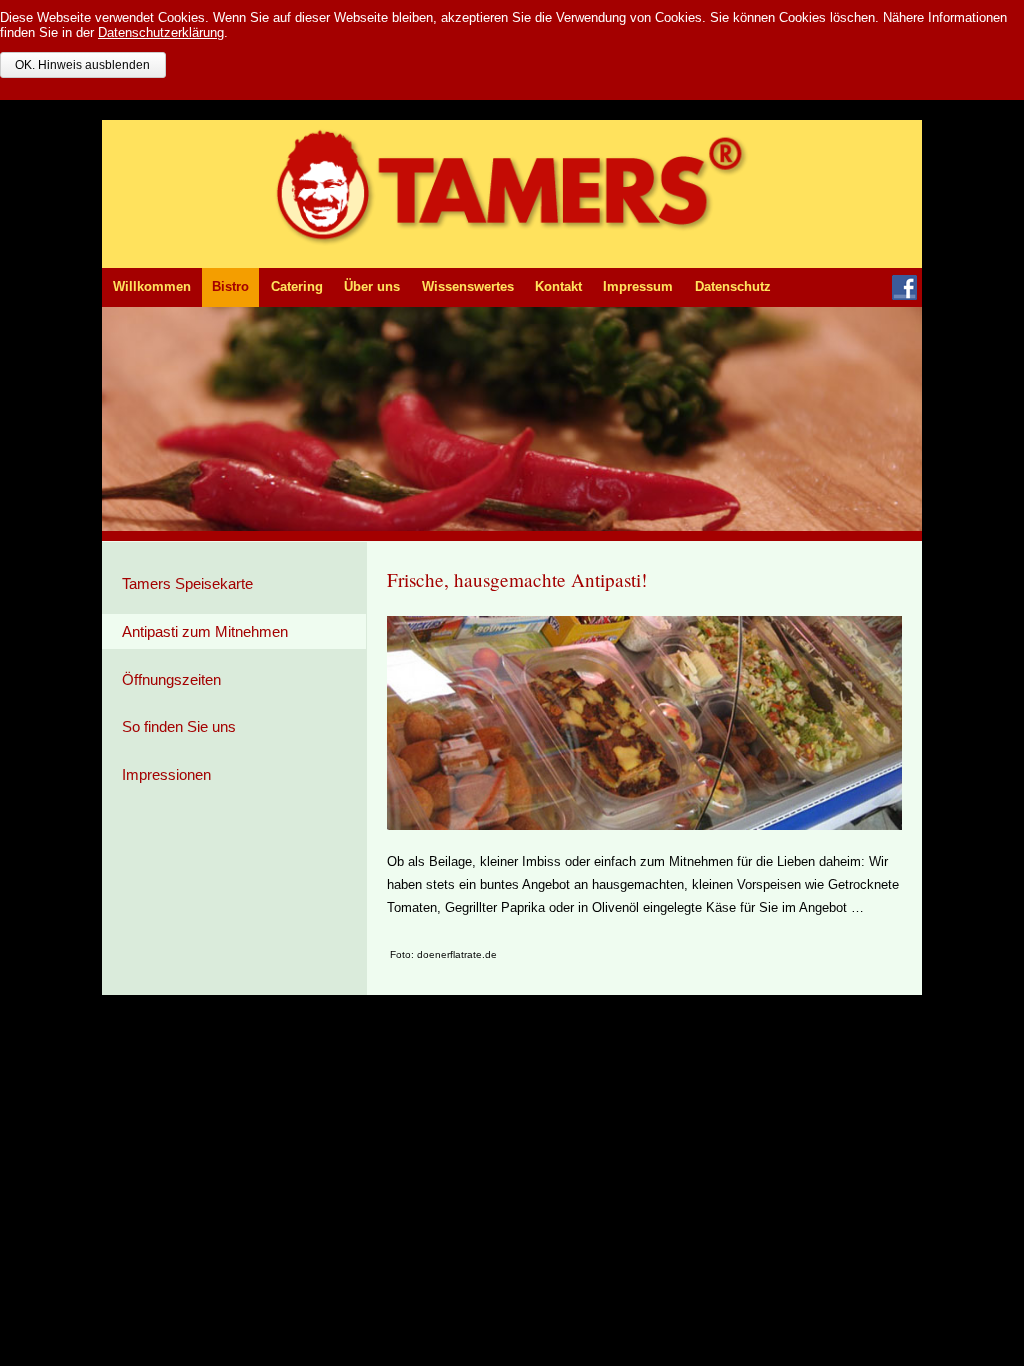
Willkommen (152, 286)
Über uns (372, 286)
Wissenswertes (468, 286)
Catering (297, 286)
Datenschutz (733, 286)
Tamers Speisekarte (187, 583)
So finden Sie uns (179, 726)
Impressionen (166, 774)
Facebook (904, 288)
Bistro (230, 286)
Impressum (638, 286)
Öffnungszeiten (171, 679)
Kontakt (558, 286)
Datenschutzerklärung (161, 32)
